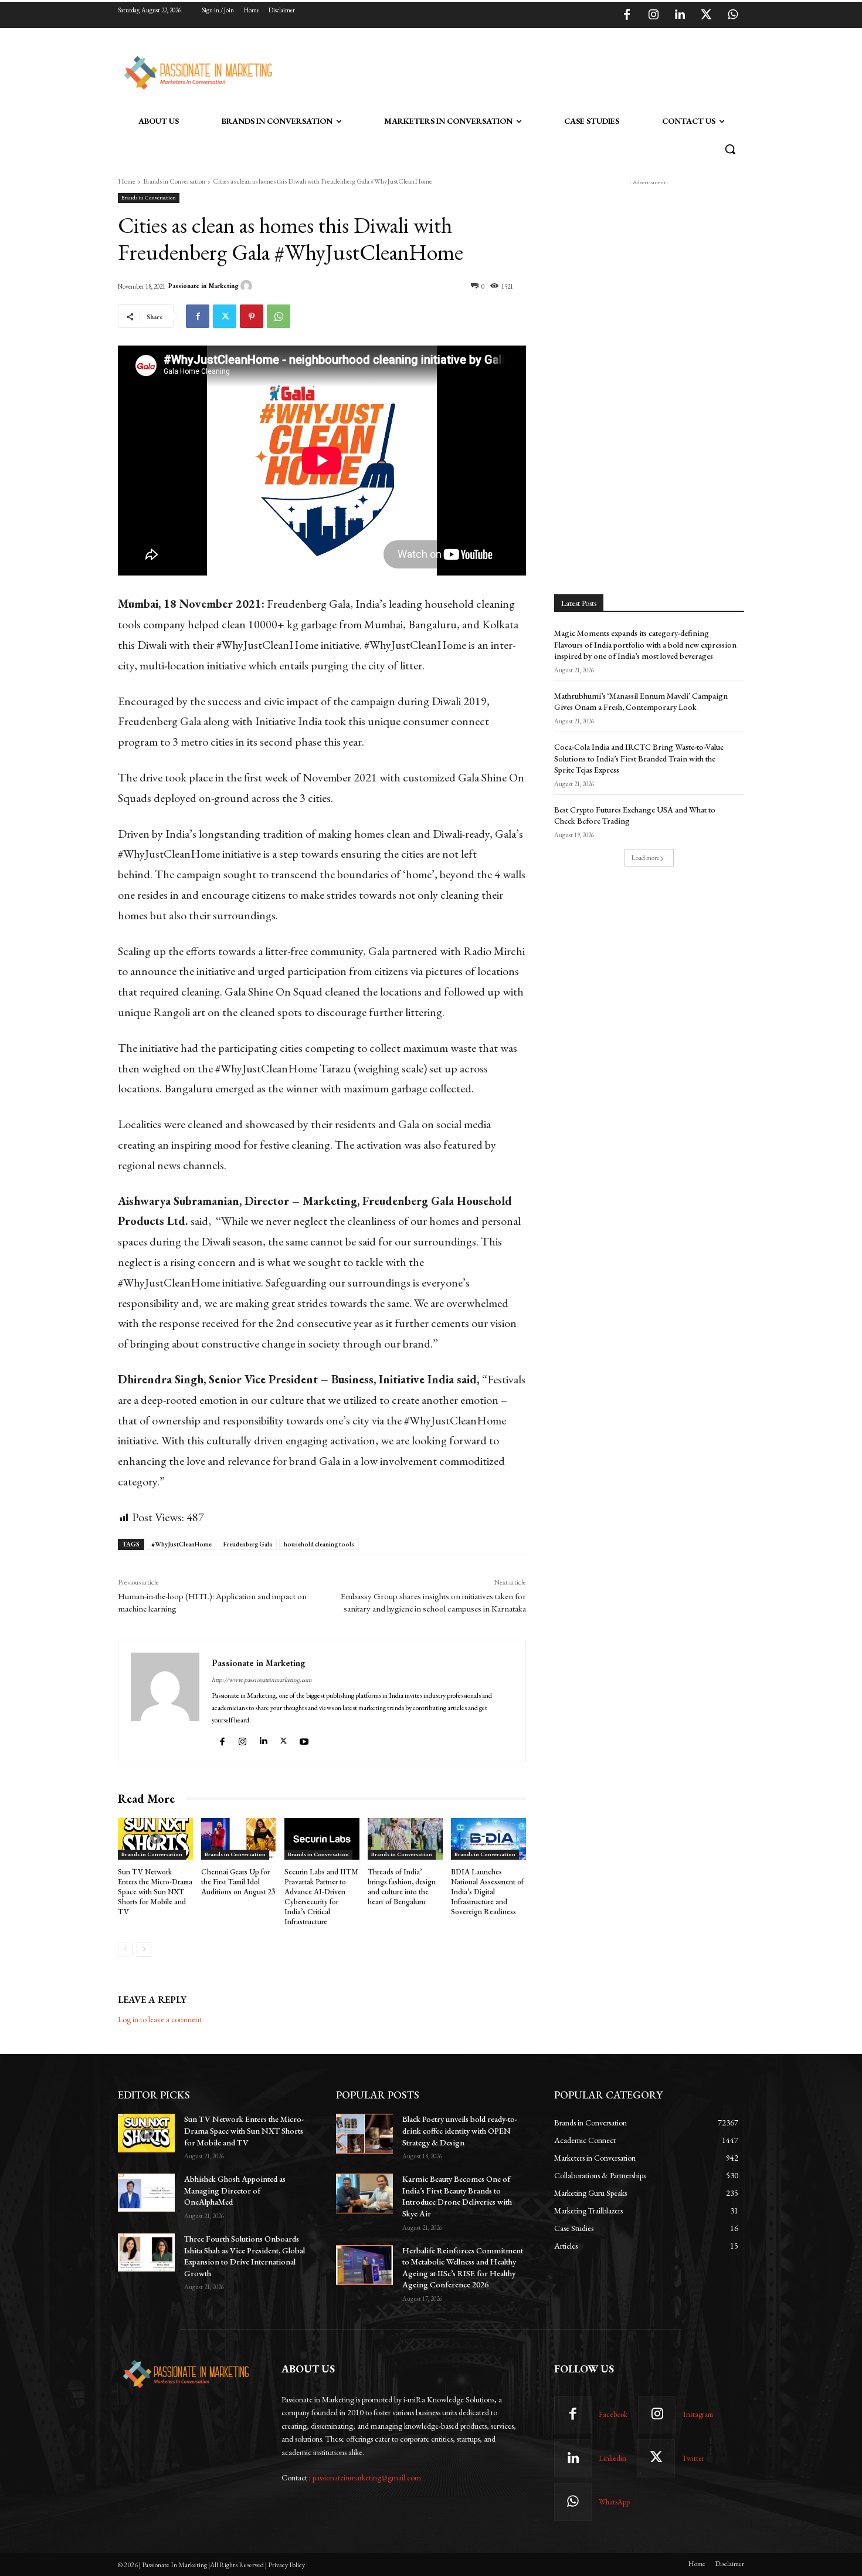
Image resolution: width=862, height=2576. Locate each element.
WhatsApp (614, 2502)
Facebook (613, 2414)
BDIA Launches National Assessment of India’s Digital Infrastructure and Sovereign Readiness (487, 1892)
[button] (730, 149)
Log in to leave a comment (160, 2019)
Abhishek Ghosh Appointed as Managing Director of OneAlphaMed (235, 2190)
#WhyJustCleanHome (181, 1544)
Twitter (693, 2458)
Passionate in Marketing (203, 286)
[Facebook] (627, 15)
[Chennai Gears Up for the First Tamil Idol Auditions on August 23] (239, 1839)
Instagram (698, 2414)
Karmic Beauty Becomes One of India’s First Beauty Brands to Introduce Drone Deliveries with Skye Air (457, 2196)
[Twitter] (706, 15)
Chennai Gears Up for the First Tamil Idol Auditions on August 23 (238, 1882)
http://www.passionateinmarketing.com (262, 1680)
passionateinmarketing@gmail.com (367, 2477)
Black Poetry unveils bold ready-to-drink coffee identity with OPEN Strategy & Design (460, 2130)
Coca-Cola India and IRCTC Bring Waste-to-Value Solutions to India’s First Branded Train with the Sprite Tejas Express (639, 758)
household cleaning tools (319, 1544)
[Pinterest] (252, 316)
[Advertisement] (491, 71)
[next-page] (144, 1949)
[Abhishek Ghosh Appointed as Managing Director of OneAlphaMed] (146, 2193)
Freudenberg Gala (248, 1544)
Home (127, 181)
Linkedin (612, 2458)
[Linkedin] (680, 15)
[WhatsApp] (732, 15)
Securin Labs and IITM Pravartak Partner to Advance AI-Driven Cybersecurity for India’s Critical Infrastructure (321, 1896)
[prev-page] (125, 1949)
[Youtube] (306, 1739)
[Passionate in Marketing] (248, 286)
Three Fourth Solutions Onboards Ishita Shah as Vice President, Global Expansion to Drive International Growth (245, 2256)
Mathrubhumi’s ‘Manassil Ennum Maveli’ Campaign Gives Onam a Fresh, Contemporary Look (641, 702)
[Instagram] (653, 15)
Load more (645, 858)
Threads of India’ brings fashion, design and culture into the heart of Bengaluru (402, 1887)
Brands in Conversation (174, 181)
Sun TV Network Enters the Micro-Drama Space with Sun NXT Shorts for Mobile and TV (155, 1892)
